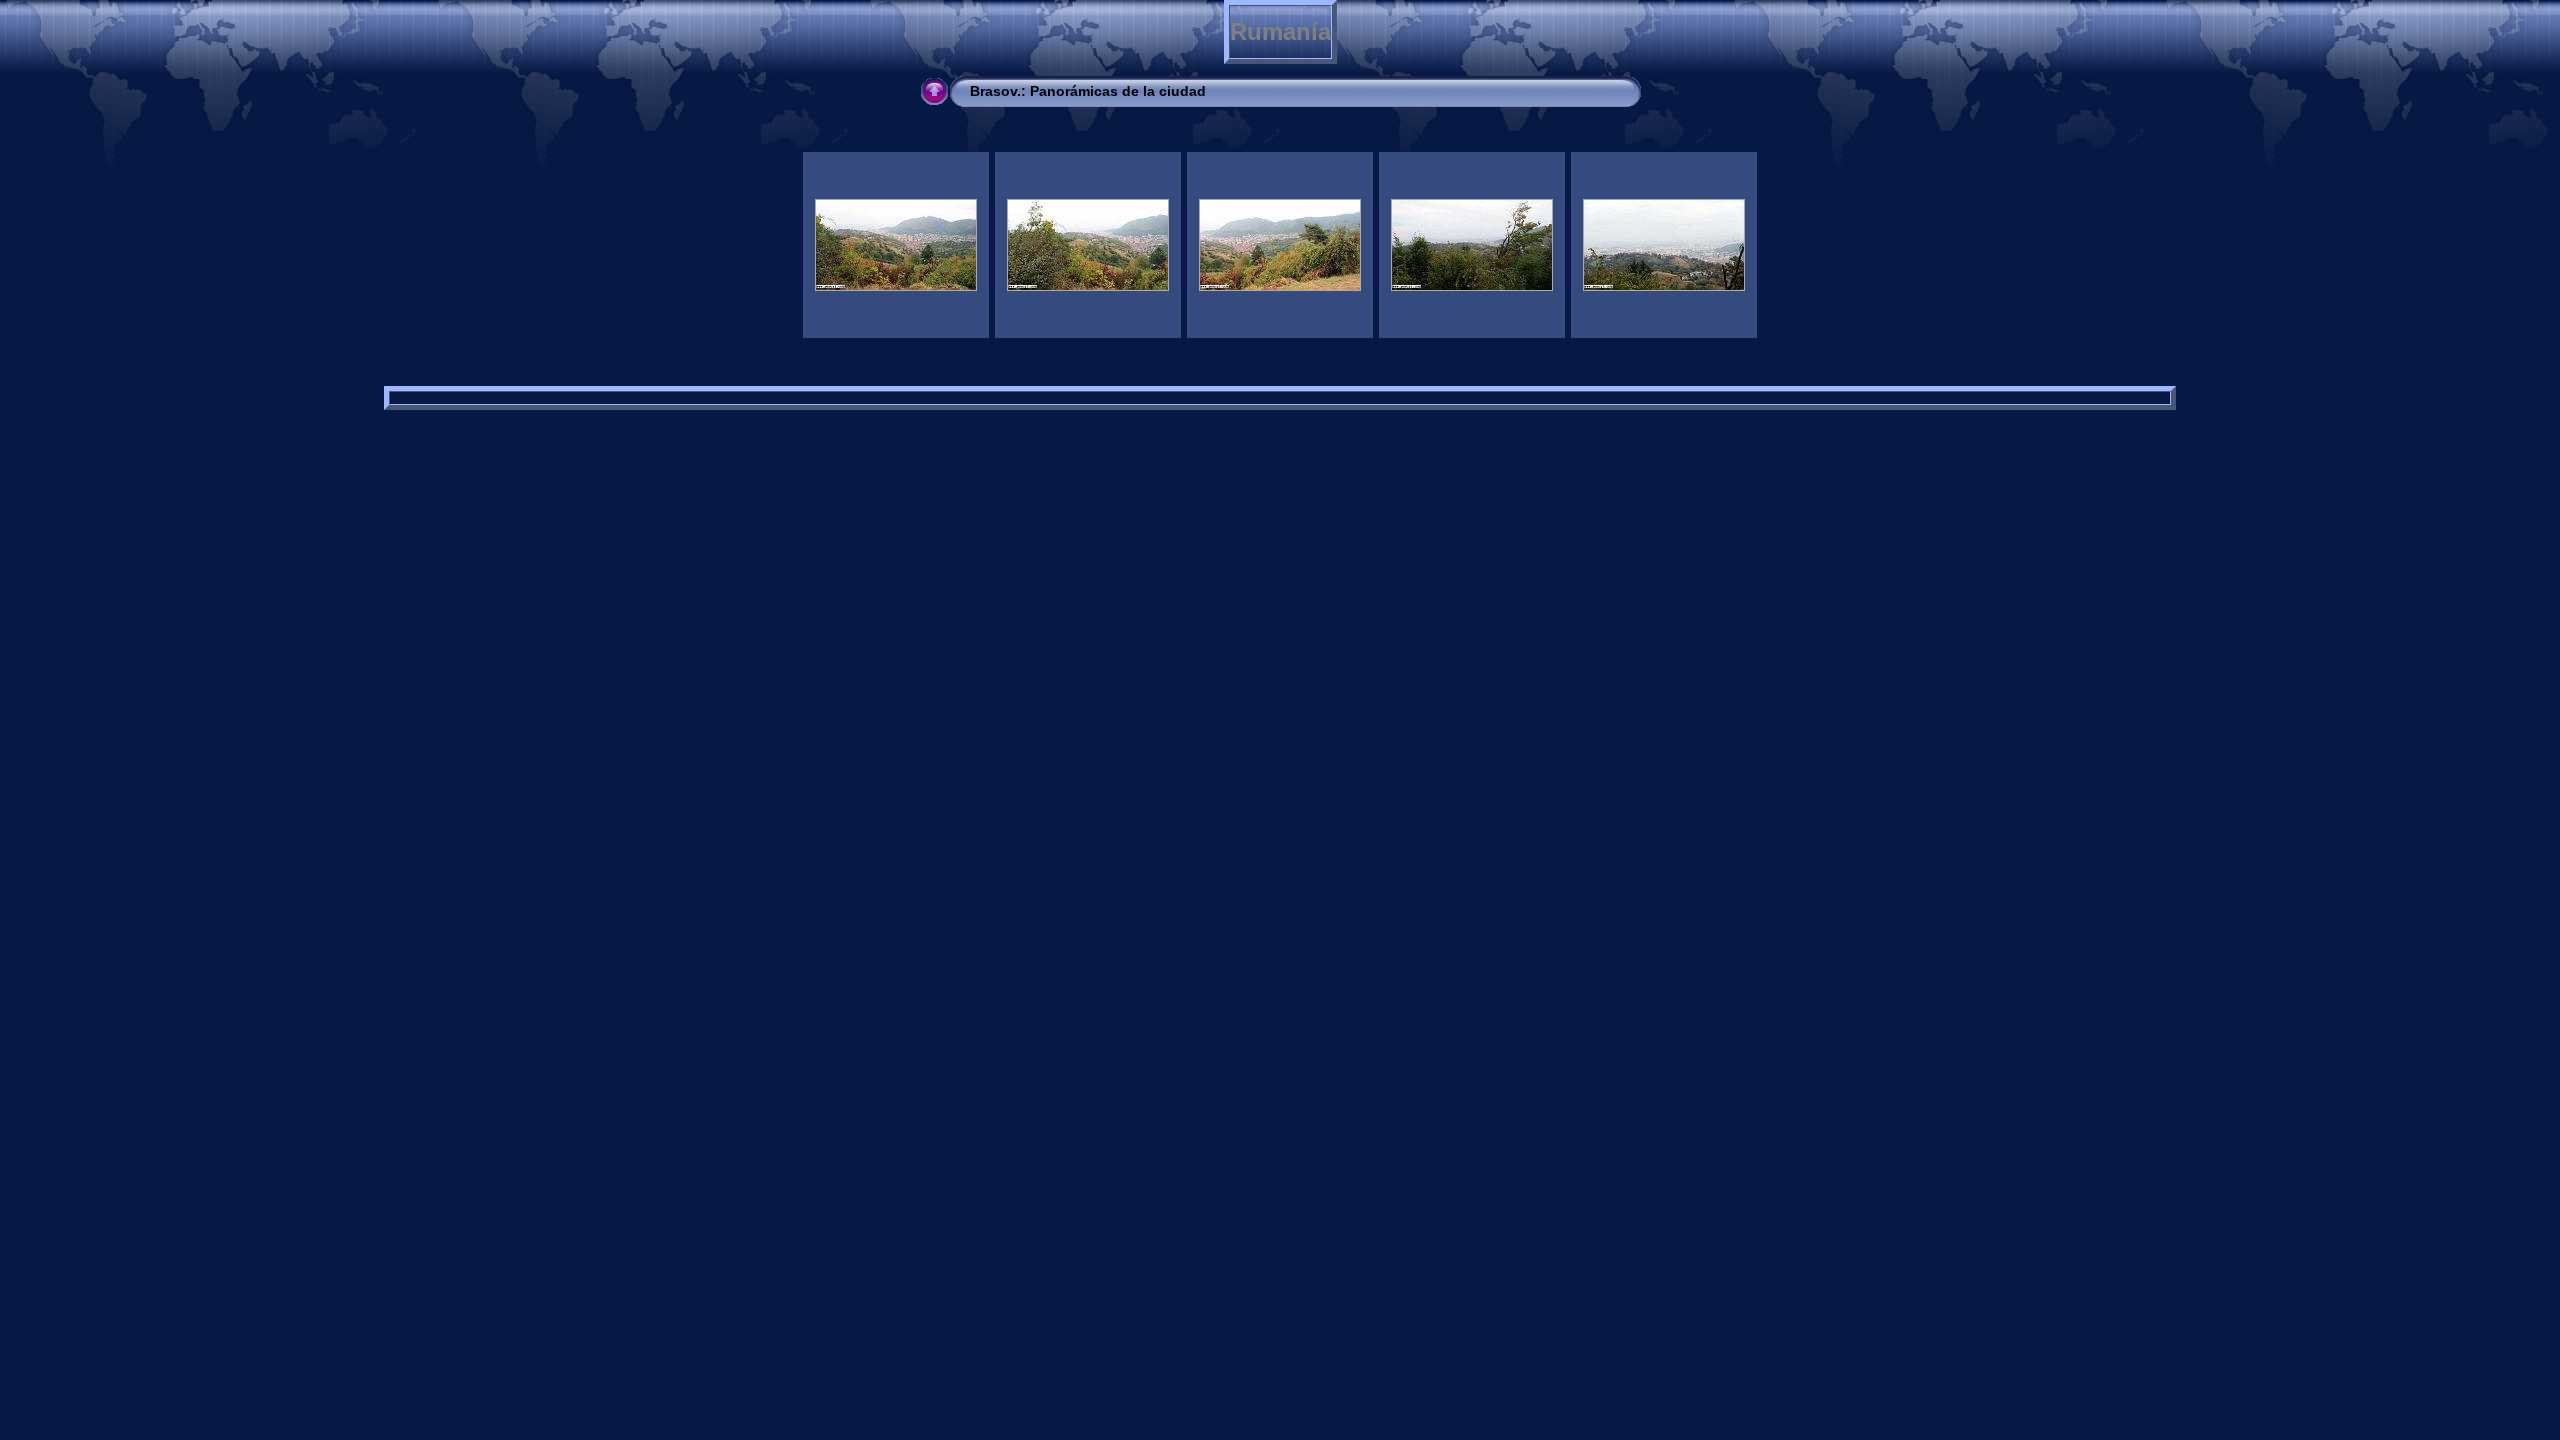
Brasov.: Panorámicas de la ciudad (1088, 91)
